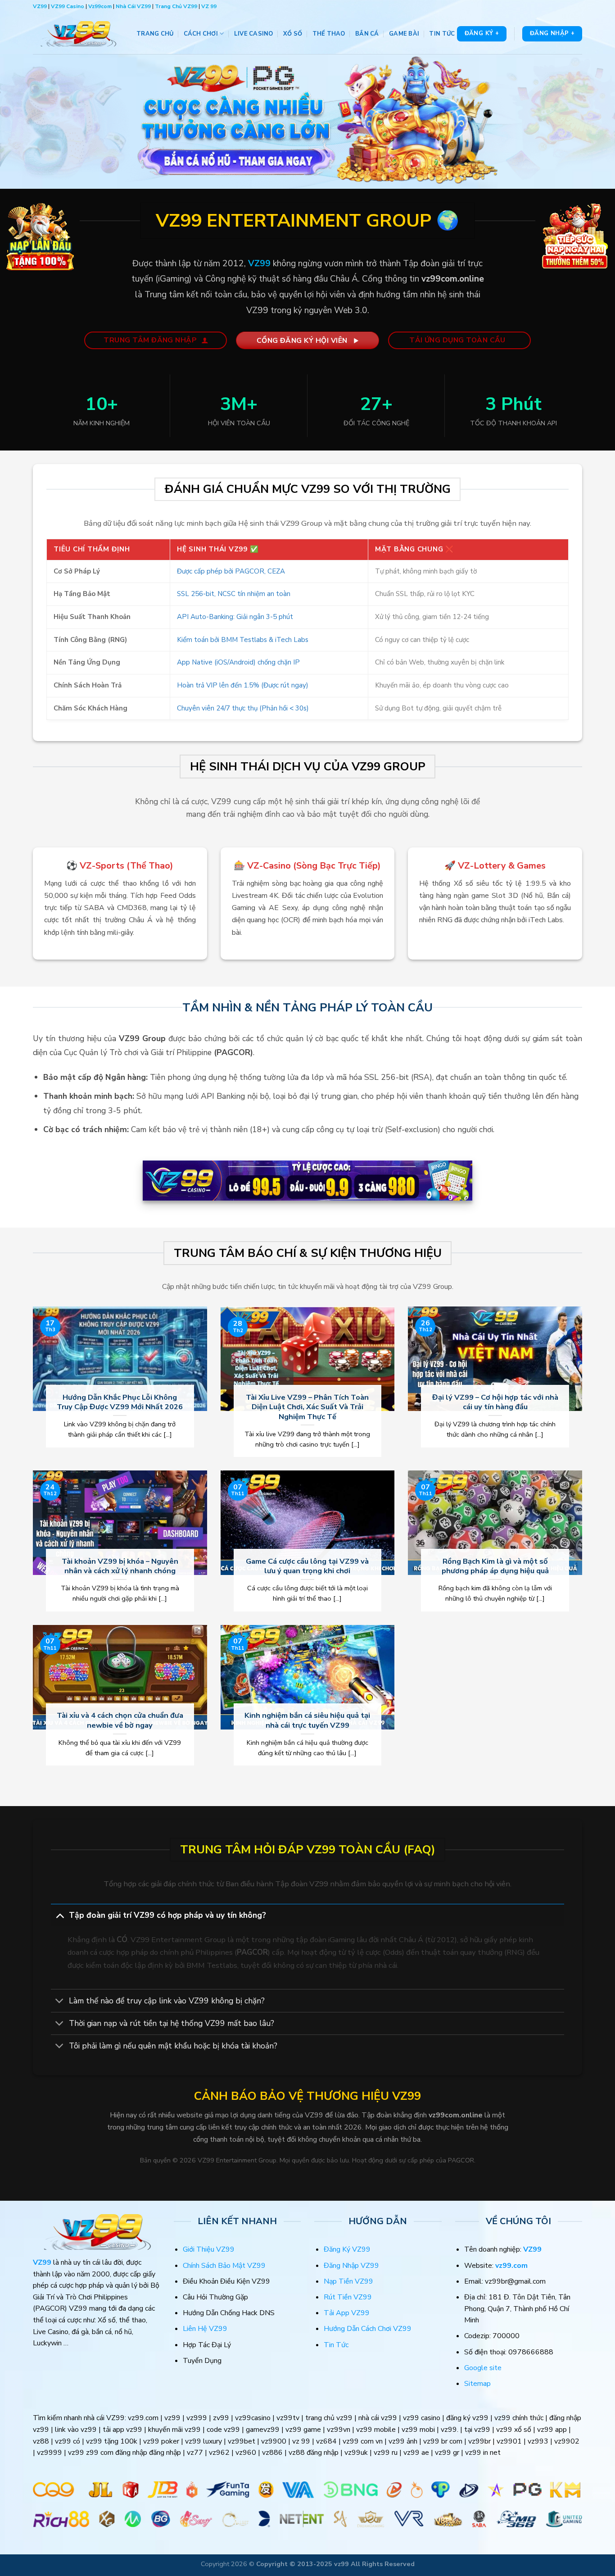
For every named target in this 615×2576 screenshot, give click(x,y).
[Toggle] (60, 1915)
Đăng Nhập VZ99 (351, 2266)
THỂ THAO (329, 34)
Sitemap (477, 2384)
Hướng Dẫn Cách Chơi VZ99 (368, 2329)
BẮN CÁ (367, 34)
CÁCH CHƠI (201, 34)
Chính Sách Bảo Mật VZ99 (224, 2266)
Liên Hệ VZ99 (205, 2329)
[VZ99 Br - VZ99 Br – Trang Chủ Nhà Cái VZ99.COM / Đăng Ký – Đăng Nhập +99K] (78, 34)
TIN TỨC (442, 34)
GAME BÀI (404, 34)
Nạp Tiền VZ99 (348, 2281)
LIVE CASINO (254, 34)
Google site (483, 2368)
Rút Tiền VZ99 (348, 2297)
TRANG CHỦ (155, 34)
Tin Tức (336, 2345)
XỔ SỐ (293, 34)
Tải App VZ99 (347, 2313)
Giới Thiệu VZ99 (209, 2249)
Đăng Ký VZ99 (347, 2249)
